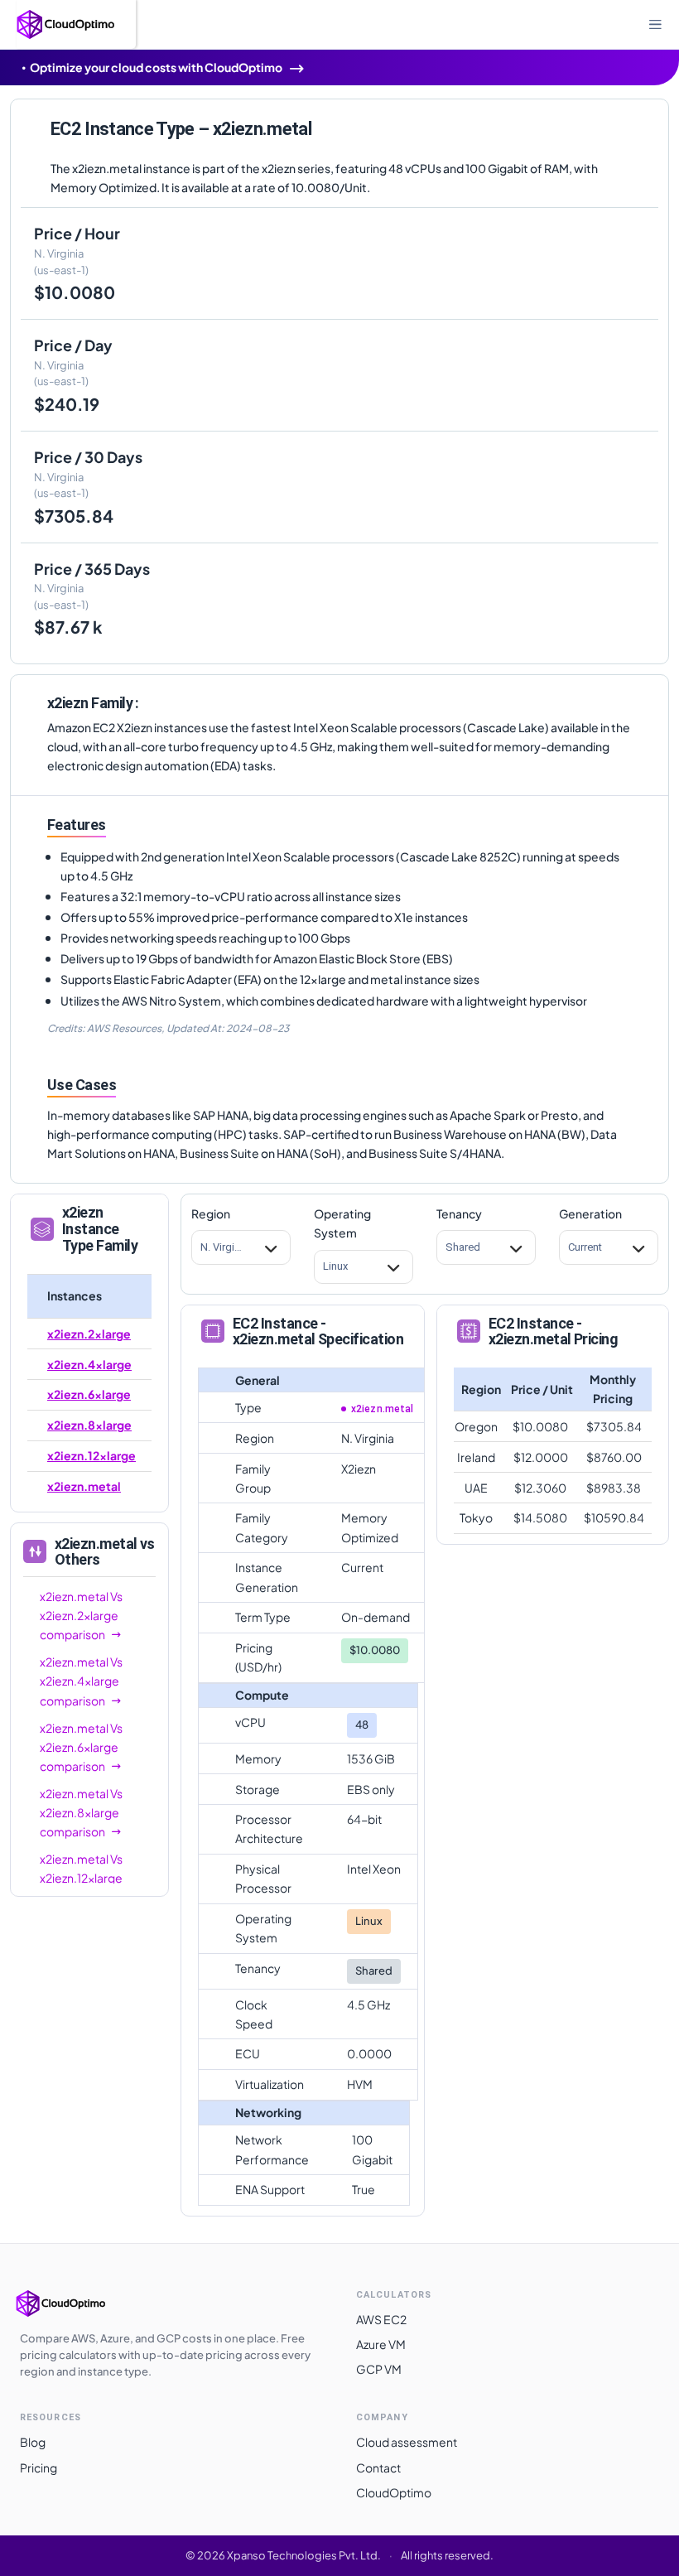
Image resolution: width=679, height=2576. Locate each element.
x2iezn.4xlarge (89, 1364)
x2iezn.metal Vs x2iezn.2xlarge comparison (81, 1615)
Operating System (342, 1223)
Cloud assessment (407, 2442)
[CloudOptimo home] (78, 2303)
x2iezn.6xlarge (89, 1394)
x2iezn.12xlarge (91, 1455)
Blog (33, 2442)
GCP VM (379, 2369)
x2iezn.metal (84, 1486)
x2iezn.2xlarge (89, 1334)
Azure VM (381, 2344)
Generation (590, 1213)
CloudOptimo (394, 2492)
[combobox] (201, 1247)
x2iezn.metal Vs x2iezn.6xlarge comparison (81, 1747)
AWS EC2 (381, 2319)
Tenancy (459, 1213)
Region (211, 1213)
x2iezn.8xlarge (89, 1425)
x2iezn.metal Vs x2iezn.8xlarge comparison (81, 1812)
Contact (378, 2467)
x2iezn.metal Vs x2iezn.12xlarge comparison (81, 1878)
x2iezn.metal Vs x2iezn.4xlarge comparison (81, 1681)
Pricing (39, 2467)
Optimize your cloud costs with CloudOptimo (156, 67)
